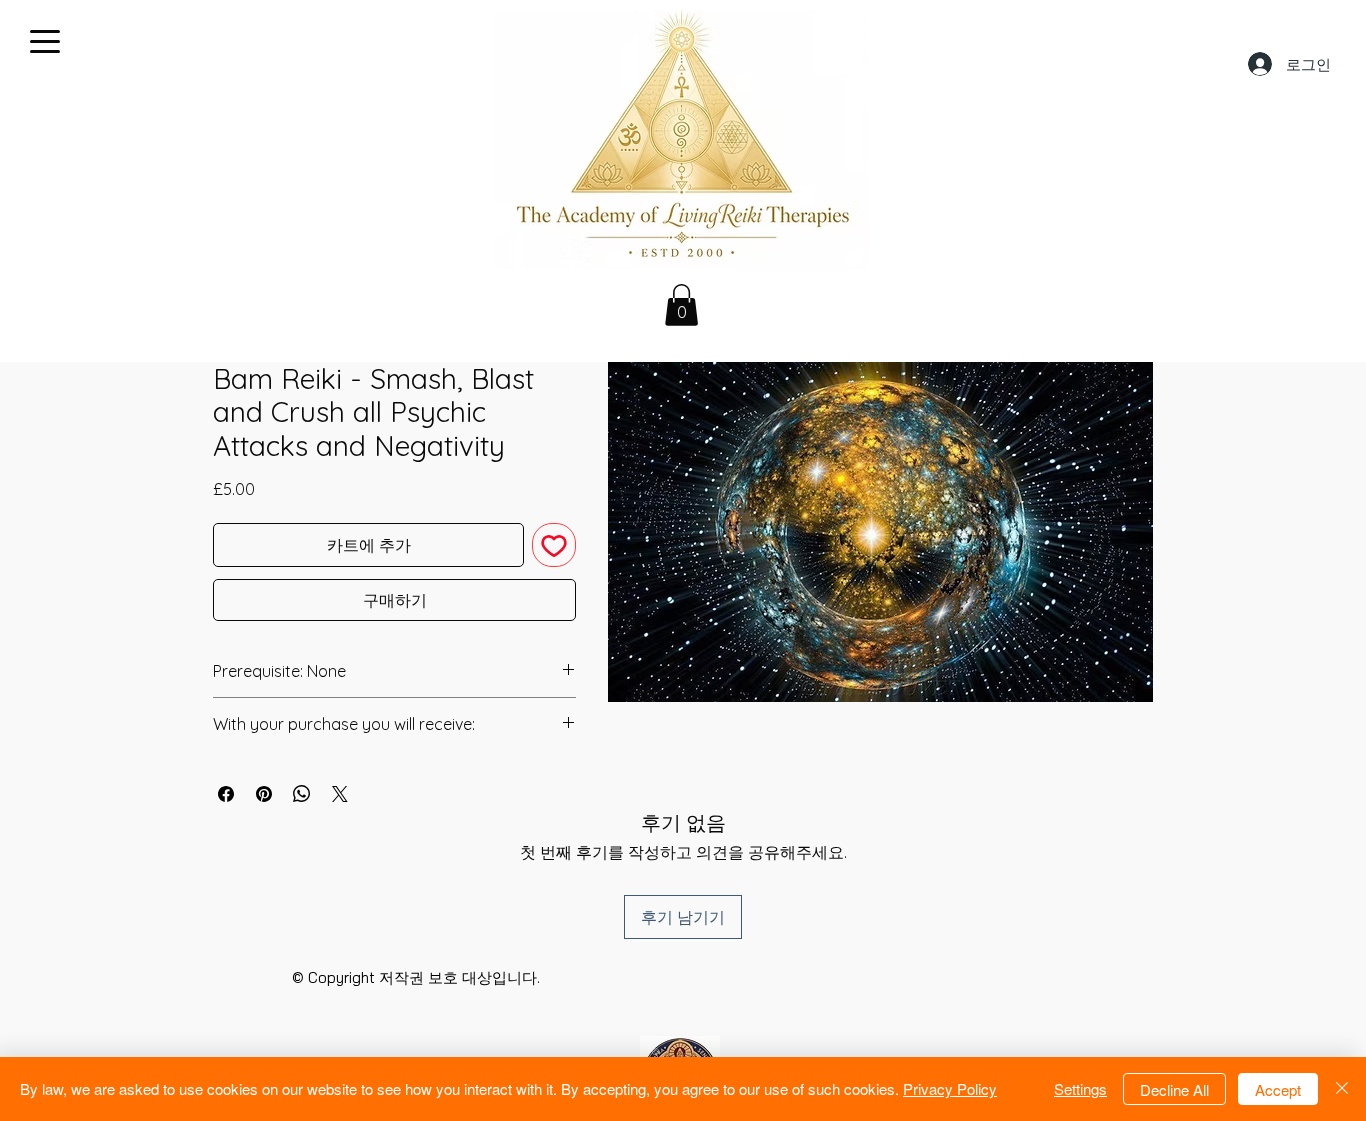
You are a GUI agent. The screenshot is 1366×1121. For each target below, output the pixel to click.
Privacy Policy (950, 1088)
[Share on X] (340, 794)
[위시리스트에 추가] (554, 545)
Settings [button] (1080, 1088)
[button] (681, 305)
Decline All (1174, 1089)
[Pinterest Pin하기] (264, 794)
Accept (1278, 1089)
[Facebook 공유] (226, 794)
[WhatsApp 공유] (302, 794)
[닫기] (1342, 1089)
